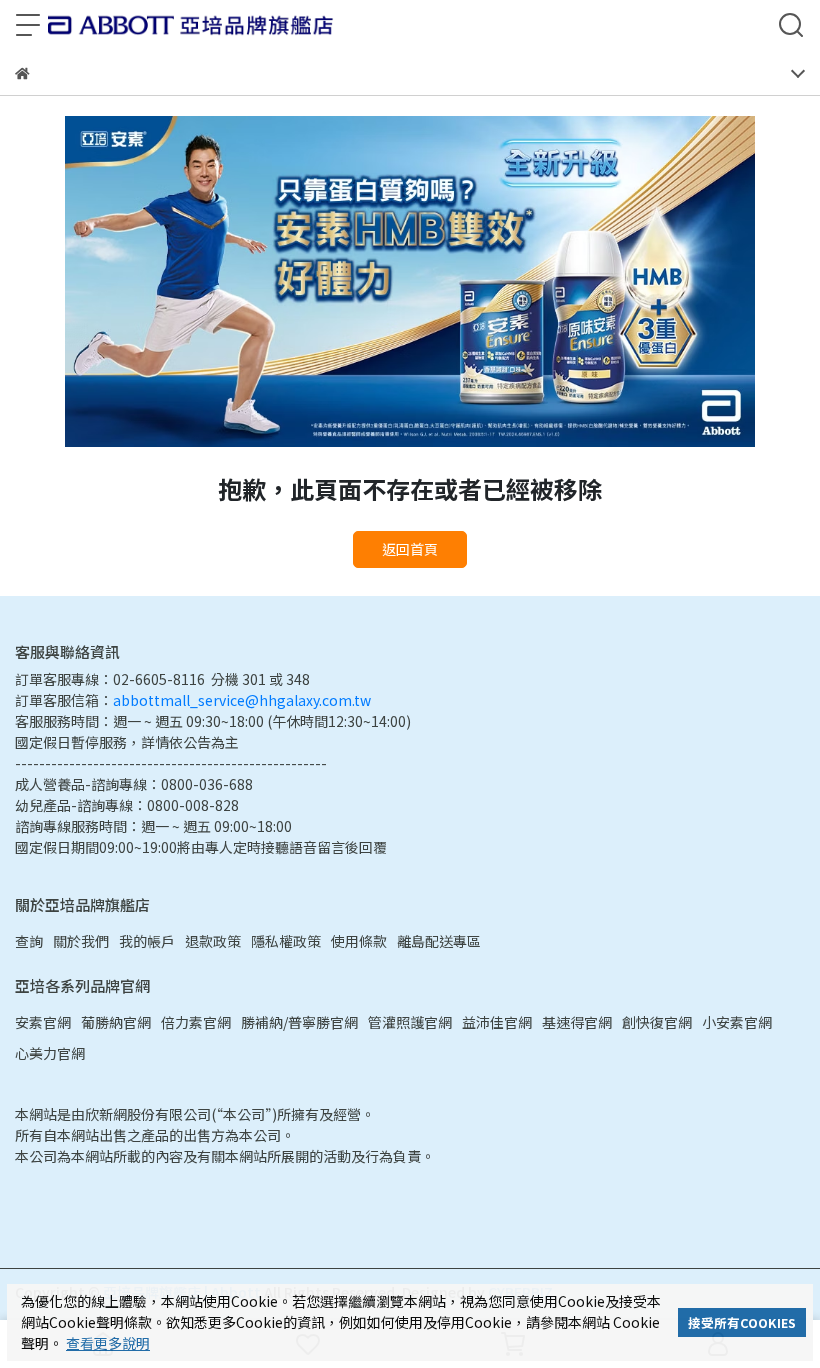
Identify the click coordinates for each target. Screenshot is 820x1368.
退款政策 (213, 941)
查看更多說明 (108, 1343)
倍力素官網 (196, 1022)
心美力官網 (50, 1053)
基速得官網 (577, 1022)
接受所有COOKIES (742, 1322)
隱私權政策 (286, 941)
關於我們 (81, 941)
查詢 (29, 941)
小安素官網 (737, 1022)
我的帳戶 (147, 941)
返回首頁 (410, 549)
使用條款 (359, 941)
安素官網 (43, 1022)
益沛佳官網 (497, 1022)
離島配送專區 (439, 941)
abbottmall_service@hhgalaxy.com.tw (242, 700)
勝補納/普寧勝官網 (299, 1022)
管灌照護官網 (410, 1022)
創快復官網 (657, 1022)
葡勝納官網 (116, 1022)
